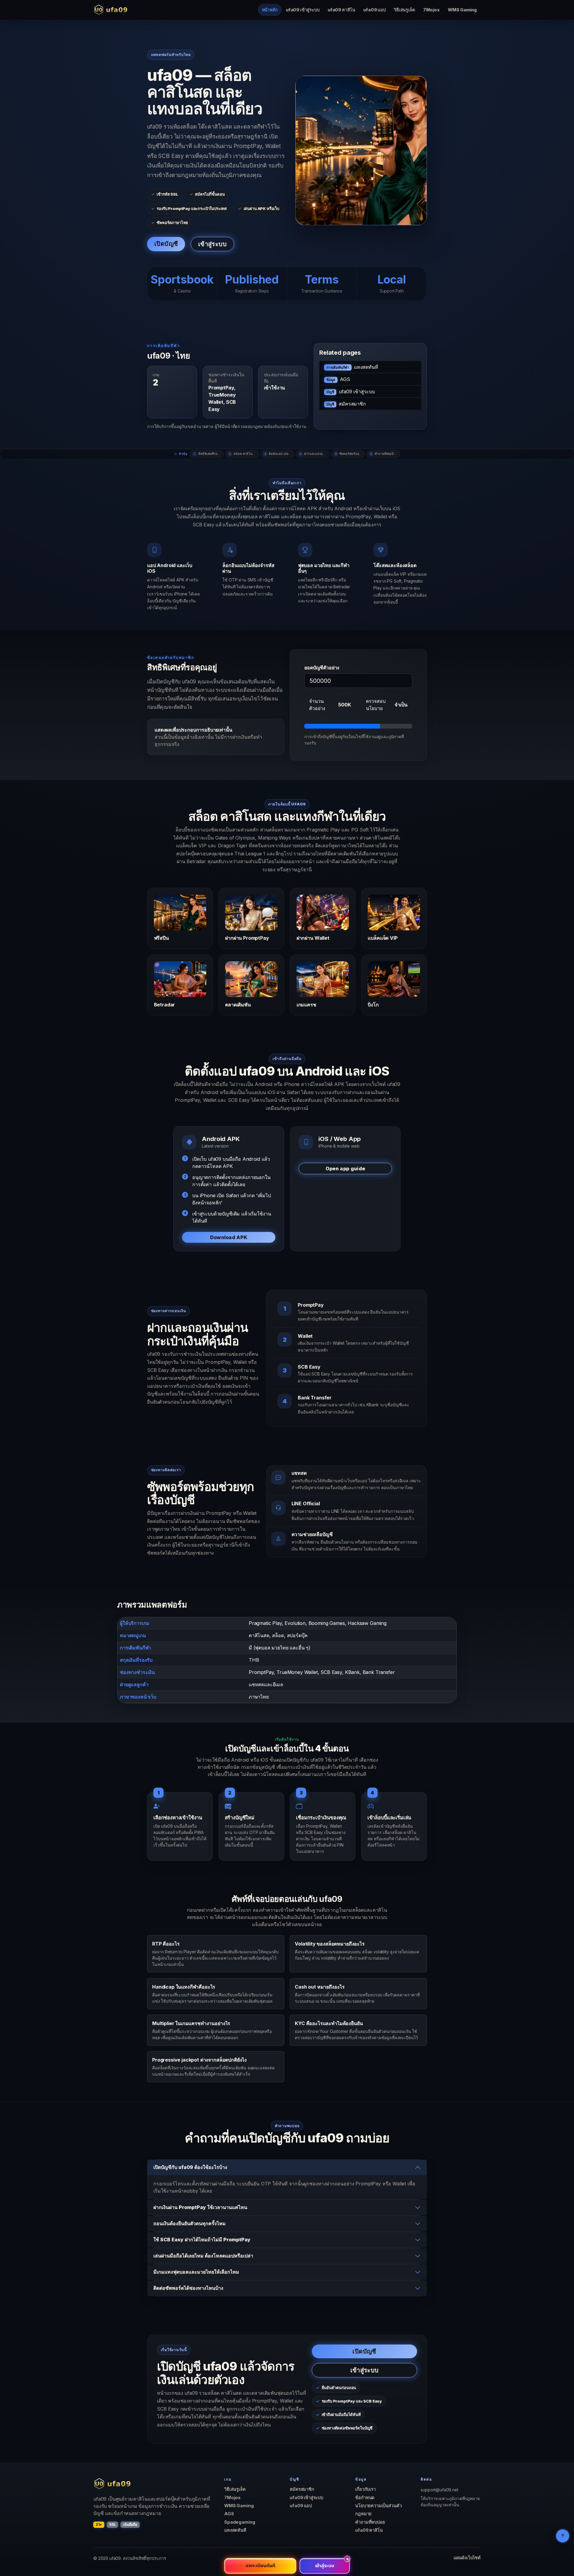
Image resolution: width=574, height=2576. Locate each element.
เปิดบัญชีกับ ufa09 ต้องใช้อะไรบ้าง (190, 2167)
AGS (338, 379)
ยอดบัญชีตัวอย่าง (322, 668)
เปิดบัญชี (166, 244)
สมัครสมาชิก (346, 404)
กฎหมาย (363, 2514)
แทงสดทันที (352, 367)
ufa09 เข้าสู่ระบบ (303, 10)
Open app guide (345, 1169)
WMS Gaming (462, 10)
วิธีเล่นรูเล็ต (404, 10)
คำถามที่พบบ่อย (370, 2522)
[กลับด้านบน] (563, 2536)
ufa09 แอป (374, 10)
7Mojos (431, 10)
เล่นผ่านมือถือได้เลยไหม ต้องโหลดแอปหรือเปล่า (203, 2256)
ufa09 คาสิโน (341, 10)
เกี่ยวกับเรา (365, 2489)
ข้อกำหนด (365, 2498)
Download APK (229, 1237)
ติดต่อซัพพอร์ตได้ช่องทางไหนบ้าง (188, 2288)
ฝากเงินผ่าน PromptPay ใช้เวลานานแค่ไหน (200, 2207)
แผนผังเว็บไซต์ (467, 2558)
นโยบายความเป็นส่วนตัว (378, 2506)
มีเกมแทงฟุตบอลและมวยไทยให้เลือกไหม (196, 2272)
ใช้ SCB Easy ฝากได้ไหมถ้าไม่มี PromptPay (202, 2240)
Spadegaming (240, 2522)
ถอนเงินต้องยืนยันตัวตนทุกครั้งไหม (190, 2223)
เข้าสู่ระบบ (212, 244)
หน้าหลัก (270, 10)
